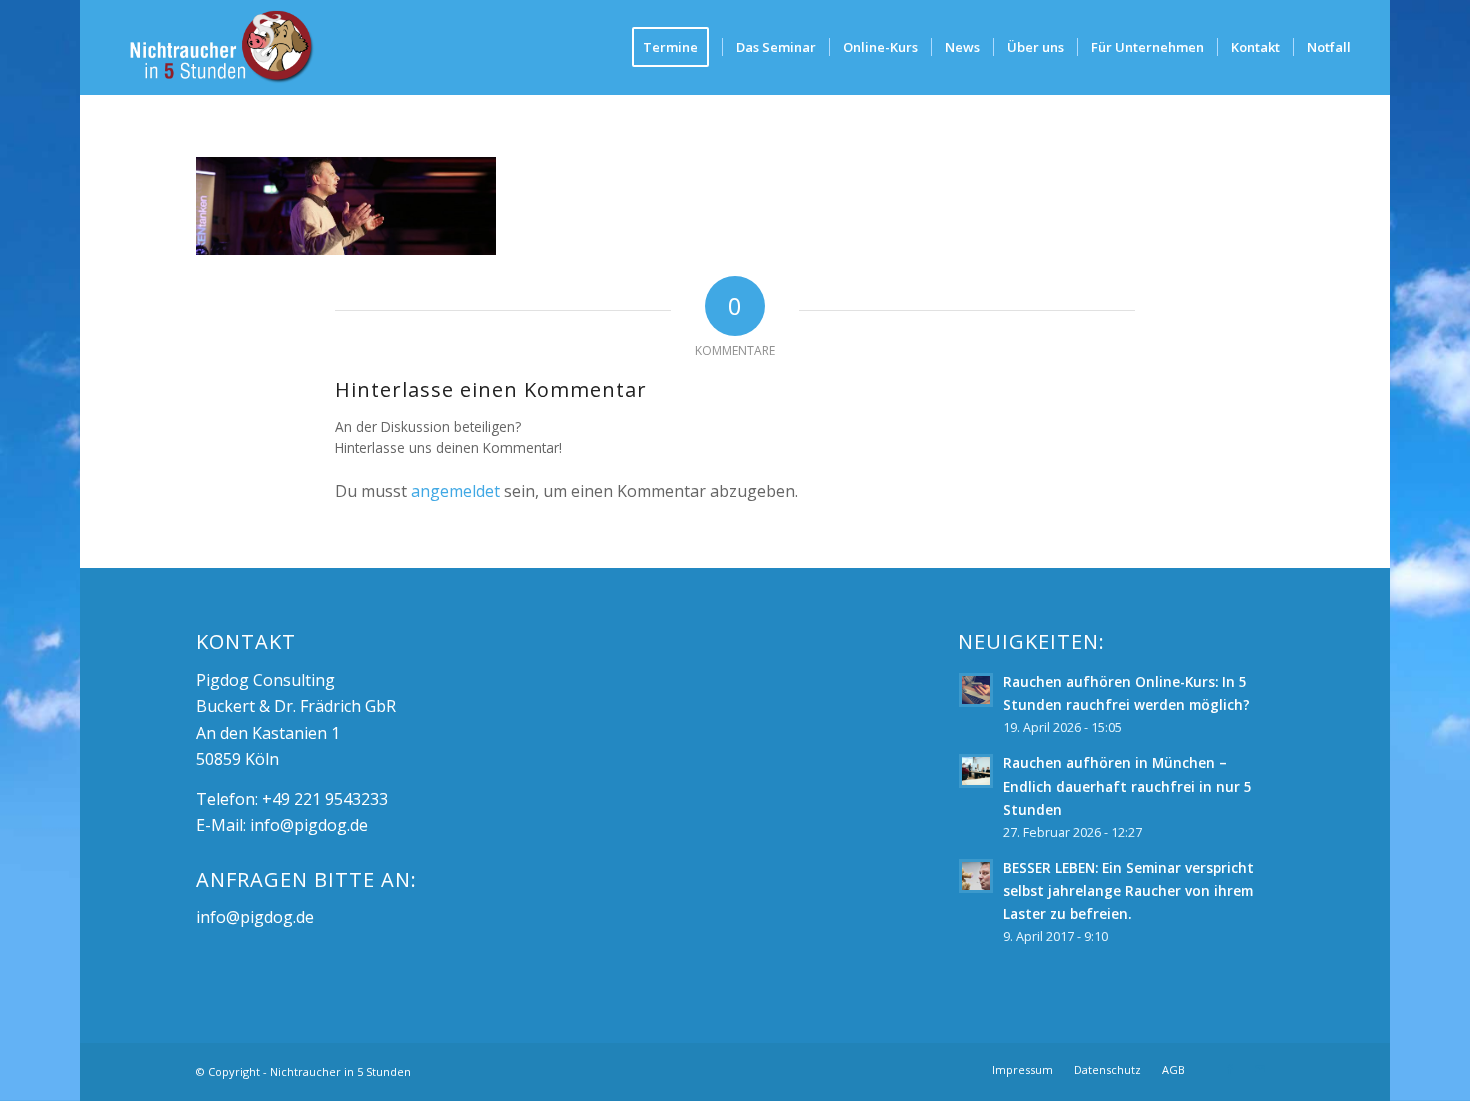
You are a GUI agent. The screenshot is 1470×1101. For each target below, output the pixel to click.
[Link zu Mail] (1260, 1069)
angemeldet (455, 491)
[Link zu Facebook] (1230, 1069)
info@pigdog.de (309, 825)
